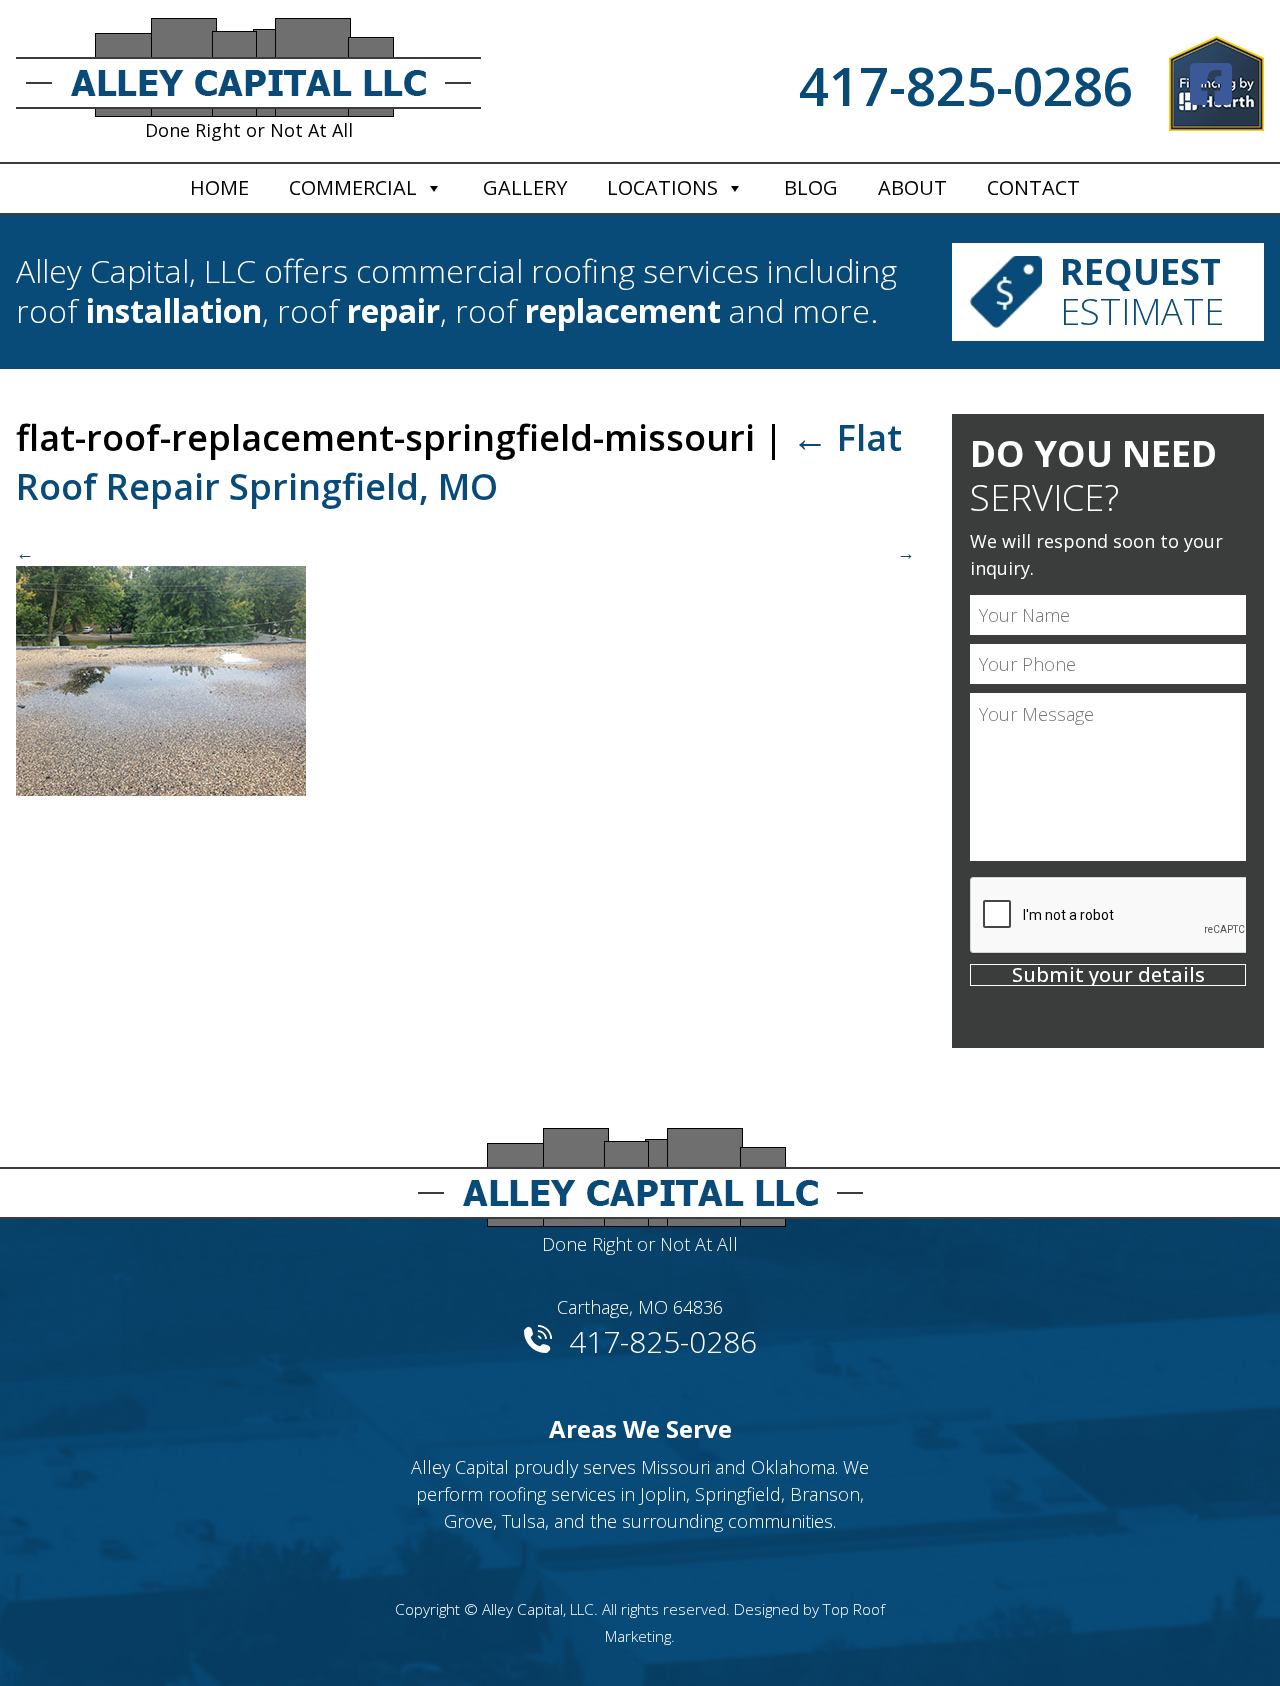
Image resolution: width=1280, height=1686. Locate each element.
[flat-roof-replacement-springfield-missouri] (465, 667)
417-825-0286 (966, 85)
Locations (662, 187)
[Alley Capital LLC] (640, 1169)
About (912, 187)
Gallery (525, 187)
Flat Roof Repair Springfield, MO (459, 462)
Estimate (1142, 291)
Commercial (353, 187)
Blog (811, 187)
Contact (1033, 187)
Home (219, 187)
